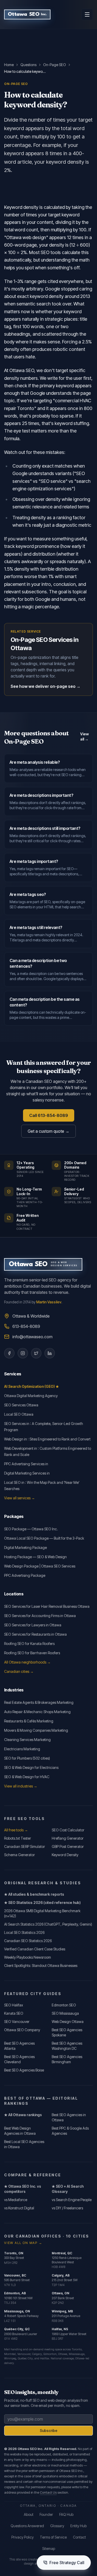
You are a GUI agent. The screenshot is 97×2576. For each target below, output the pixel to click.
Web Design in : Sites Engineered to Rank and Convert (47, 1439)
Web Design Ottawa (68, 2022)
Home (9, 65)
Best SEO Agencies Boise (24, 2070)
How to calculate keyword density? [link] (25, 71)
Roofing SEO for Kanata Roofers (29, 1644)
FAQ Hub (66, 2514)
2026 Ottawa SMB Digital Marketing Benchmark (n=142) (42, 1913)
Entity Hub (79, 2526)
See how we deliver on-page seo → (46, 686)
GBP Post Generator (68, 1846)
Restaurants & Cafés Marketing (29, 1721)
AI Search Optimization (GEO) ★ (32, 1386)
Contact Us (48, 2492)
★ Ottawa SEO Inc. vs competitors (23, 2189)
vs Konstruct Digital (19, 2208)
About (29, 2514)
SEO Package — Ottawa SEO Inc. (31, 1529)
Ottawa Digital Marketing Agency (31, 1396)
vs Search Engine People (72, 2200)
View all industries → (21, 1786)
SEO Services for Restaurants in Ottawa (35, 1634)
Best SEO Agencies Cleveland (19, 2059)
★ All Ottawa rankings (23, 2115)
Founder (46, 2514)
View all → (84, 736)
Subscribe (49, 2431)
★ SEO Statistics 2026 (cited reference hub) (42, 1903)
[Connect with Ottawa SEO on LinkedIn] (50, 1353)
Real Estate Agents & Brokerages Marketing (39, 1702)
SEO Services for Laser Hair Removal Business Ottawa (47, 1606)
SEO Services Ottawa (21, 1405)
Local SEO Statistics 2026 (24, 1932)
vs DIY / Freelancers (67, 2208)
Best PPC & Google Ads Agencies (70, 2131)
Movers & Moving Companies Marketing (36, 1730)
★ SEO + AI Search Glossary (68, 2189)
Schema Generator (20, 1855)
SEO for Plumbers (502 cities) (27, 1758)
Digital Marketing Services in (27, 1473)
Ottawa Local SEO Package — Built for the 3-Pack (44, 1538)
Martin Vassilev (49, 1302)
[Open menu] (87, 14)
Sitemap (49, 2549)
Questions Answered (27, 2526)
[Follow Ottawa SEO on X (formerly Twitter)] (36, 1353)
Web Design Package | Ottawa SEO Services (40, 1566)
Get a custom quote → (48, 1131)
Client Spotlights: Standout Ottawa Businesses (41, 1966)
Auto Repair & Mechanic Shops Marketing (37, 1712)
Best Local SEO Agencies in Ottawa (24, 2144)
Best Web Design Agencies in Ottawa (20, 2131)
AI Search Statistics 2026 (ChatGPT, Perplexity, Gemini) (48, 1924)
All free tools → (16, 1830)
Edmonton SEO (64, 2005)
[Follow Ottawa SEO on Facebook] (9, 1353)
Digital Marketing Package (25, 1547)
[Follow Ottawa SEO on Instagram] (23, 1353)
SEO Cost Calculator (68, 1830)
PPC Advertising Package (25, 1575)
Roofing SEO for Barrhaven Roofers (32, 1653)
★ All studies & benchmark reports (34, 1894)
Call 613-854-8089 (49, 1115)
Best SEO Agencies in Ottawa (69, 2117)
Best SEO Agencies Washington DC (67, 2046)
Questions (28, 65)
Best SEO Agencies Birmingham (67, 2059)
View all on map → (23, 2243)
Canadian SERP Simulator (25, 1846)
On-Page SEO (55, 65)
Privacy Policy (23, 2537)
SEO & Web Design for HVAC (27, 1777)
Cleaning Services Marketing (27, 1740)
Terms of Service (53, 2537)
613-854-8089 (26, 1326)
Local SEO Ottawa (19, 1414)
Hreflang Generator (68, 1838)
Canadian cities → (19, 1671)
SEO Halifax (14, 2005)
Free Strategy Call (67, 2563)
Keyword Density (65, 1855)
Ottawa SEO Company (22, 2030)
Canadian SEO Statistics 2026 (28, 1941)
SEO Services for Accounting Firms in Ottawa (40, 1616)
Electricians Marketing (22, 1749)
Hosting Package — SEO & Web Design (35, 1557)
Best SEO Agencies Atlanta (19, 2046)
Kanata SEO (14, 2013)
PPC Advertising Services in (26, 1464)
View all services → (20, 1498)
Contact (79, 2537)
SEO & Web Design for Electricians (31, 1767)
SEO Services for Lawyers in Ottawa (33, 1625)
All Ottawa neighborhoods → (27, 1662)
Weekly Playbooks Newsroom (28, 1957)
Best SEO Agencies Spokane (67, 2032)
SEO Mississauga (65, 2013)
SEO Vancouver (17, 2022)
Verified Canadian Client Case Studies (35, 1949)
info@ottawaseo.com (32, 1337)
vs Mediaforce (16, 2200)
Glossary (57, 2526)
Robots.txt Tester (18, 1838)
